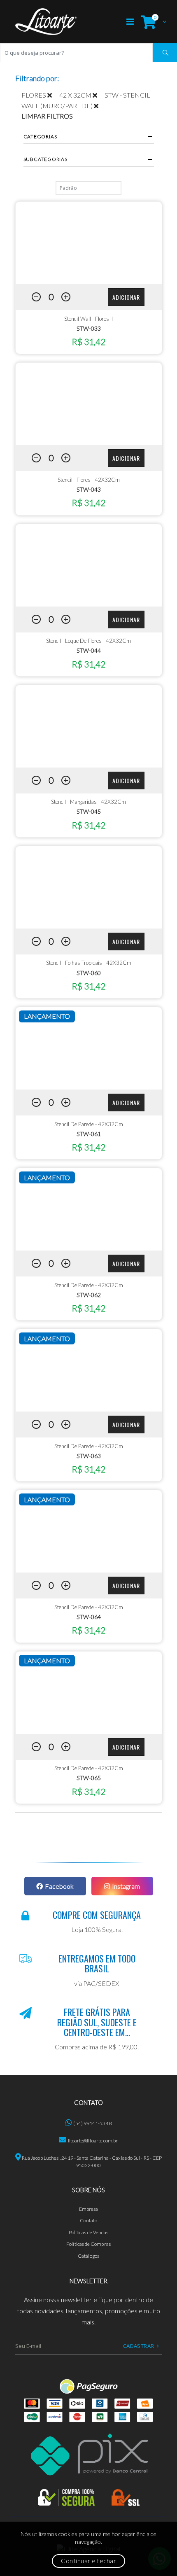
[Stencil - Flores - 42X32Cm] (89, 404)
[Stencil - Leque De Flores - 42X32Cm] (89, 565)
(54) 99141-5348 (92, 2123)
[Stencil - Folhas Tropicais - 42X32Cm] (89, 887)
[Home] (46, 22)
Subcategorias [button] (45, 159)
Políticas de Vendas (89, 2232)
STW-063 (89, 1456)
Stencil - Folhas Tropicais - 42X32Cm (89, 963)
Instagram (126, 1886)
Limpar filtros (47, 116)
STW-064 (89, 1617)
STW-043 (89, 489)
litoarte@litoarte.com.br (93, 2141)
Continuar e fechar (88, 2561)
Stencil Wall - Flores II (88, 319)
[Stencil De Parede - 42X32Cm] (89, 1048)
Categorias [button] (40, 136)
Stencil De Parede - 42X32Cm (89, 1124)
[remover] (53, 95)
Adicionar (126, 297)
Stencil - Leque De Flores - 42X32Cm (88, 641)
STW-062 (89, 1295)
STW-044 (89, 650)
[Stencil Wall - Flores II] (89, 243)
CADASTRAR (139, 2346)
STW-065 (89, 1778)
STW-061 (89, 1134)
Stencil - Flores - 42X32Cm (89, 480)
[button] (151, 22)
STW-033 (89, 328)
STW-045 (89, 811)
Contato (89, 2220)
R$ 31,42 (88, 342)
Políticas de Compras (88, 2244)
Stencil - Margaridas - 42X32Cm (88, 802)
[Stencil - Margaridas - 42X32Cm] (89, 726)
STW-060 (89, 973)
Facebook (59, 1886)
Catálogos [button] (88, 2256)
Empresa (89, 2209)
